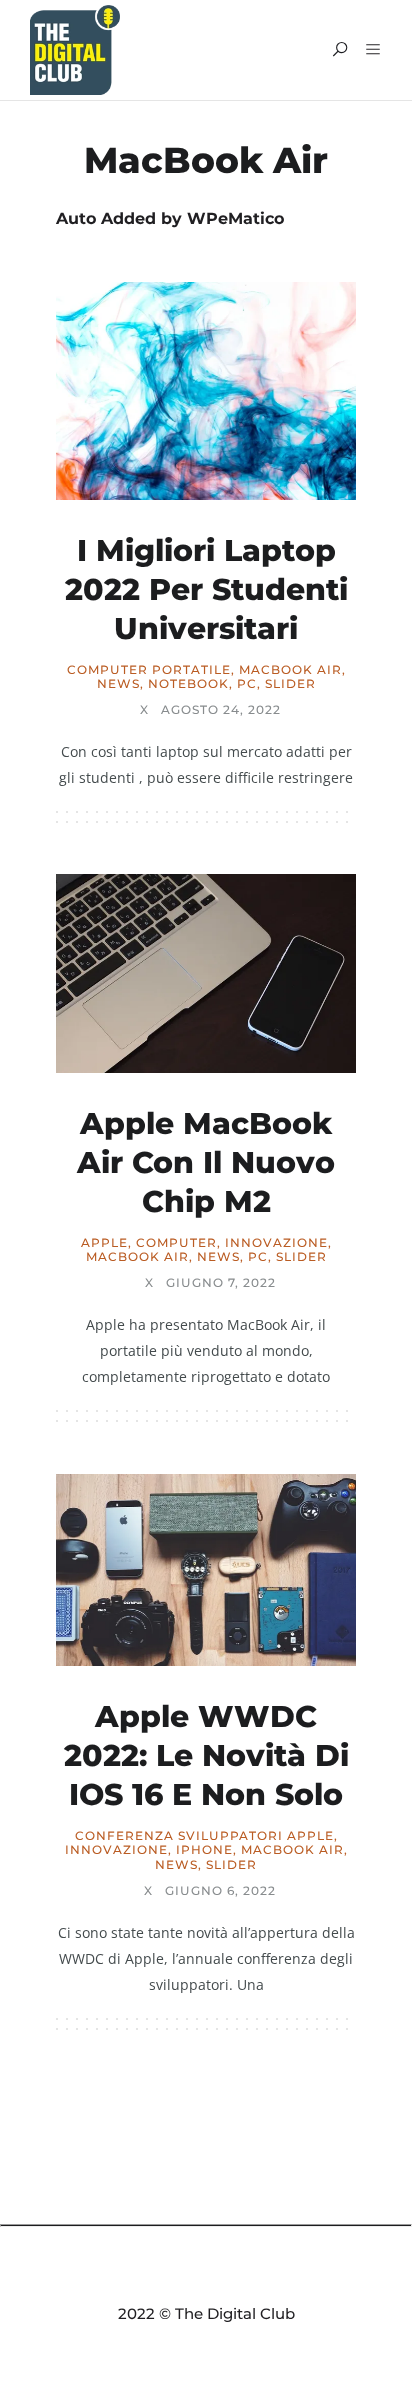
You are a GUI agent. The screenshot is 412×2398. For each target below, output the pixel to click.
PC (247, 684)
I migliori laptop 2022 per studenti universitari (206, 589)
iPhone (204, 1850)
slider (290, 684)
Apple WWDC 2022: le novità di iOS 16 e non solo (206, 1755)
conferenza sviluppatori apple (204, 1836)
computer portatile (149, 670)
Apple (104, 1243)
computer (176, 1243)
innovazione (276, 1243)
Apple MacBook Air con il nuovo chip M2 (206, 1162)
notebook (188, 684)
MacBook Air (290, 670)
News (118, 684)
